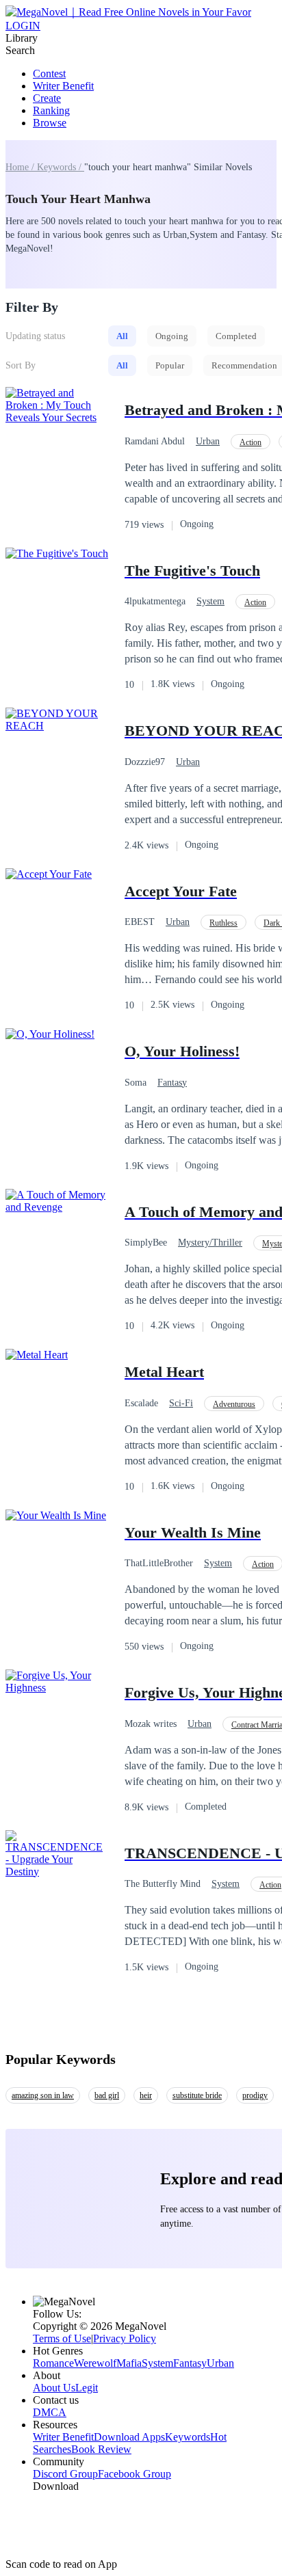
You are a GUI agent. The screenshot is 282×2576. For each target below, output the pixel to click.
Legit (87, 2388)
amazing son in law (43, 2095)
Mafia (129, 2363)
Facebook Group (134, 2474)
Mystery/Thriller (210, 1243)
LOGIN (23, 26)
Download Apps (129, 2437)
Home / (21, 167)
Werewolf (95, 2363)
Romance (53, 2363)
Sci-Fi (181, 1403)
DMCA (50, 2412)
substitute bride (197, 2095)
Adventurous (234, 1404)
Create (47, 98)
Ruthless (223, 923)
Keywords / (61, 167)
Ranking (51, 110)
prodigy (255, 2095)
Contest (49, 73)
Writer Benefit (63, 86)
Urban (208, 441)
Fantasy (172, 1083)
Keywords (188, 2437)
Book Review (101, 2449)
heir (146, 2095)
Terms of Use (62, 2338)
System (210, 601)
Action (251, 442)
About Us (54, 2388)
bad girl (107, 2095)
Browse (50, 123)
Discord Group (65, 2474)
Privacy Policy (125, 2338)
